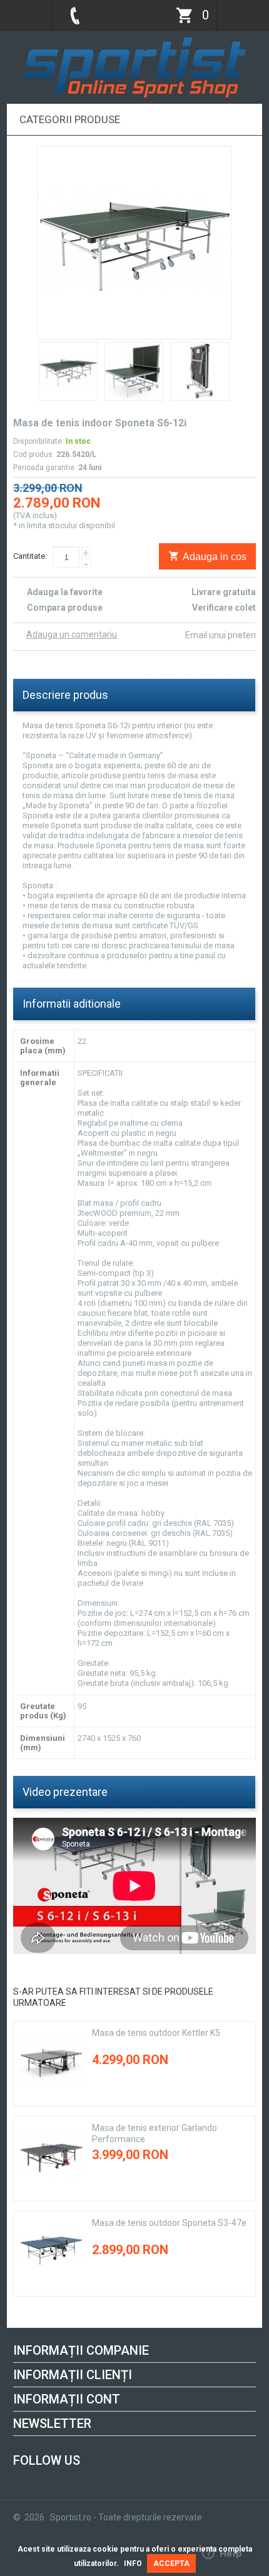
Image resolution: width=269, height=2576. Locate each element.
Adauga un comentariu (72, 634)
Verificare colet (224, 608)
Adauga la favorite (65, 592)
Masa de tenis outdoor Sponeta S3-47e (169, 2223)
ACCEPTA (171, 2563)
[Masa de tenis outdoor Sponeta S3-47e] (51, 2249)
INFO (133, 2563)
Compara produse (65, 608)
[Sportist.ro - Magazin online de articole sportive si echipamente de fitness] (134, 42)
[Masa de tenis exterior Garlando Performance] (51, 2154)
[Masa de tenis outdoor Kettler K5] (51, 2059)
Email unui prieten (221, 635)
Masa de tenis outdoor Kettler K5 (156, 2033)
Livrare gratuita (224, 592)
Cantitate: (30, 556)
